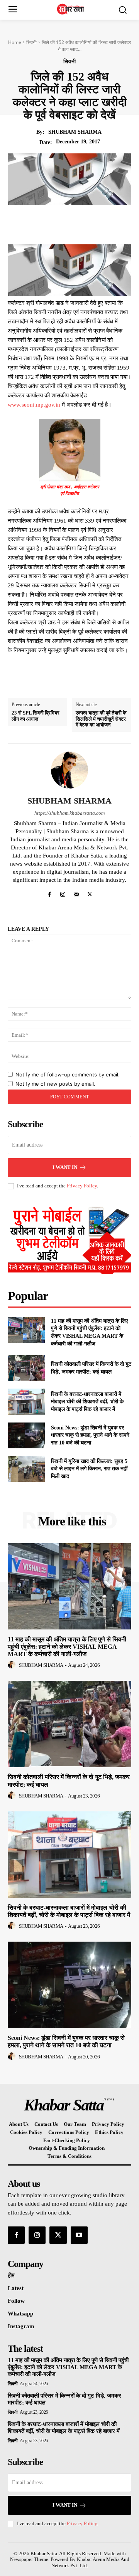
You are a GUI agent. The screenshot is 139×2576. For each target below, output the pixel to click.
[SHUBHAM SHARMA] (69, 770)
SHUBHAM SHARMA (75, 132)
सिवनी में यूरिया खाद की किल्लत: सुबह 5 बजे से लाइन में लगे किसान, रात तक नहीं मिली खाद (89, 1469)
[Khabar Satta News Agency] (71, 9)
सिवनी (31, 42)
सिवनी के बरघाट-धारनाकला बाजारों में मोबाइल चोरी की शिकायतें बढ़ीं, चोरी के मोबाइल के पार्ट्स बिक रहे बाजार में (87, 1402)
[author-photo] (13, 1665)
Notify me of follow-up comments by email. (68, 1074)
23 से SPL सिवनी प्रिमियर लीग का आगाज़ (36, 716)
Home (15, 42)
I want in (65, 1167)
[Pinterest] (81, 223)
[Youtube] (79, 2235)
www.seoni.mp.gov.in (34, 405)
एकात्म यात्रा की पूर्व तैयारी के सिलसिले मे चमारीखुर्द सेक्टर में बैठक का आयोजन (101, 719)
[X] (64, 223)
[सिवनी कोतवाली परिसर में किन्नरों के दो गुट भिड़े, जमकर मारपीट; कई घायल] (26, 1368)
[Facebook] (46, 223)
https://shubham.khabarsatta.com (69, 813)
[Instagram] (63, 892)
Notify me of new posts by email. (55, 1084)
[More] (117, 223)
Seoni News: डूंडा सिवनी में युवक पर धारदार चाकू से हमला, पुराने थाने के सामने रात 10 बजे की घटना (90, 1435)
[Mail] (76, 892)
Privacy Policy (82, 1186)
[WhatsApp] (99, 223)
